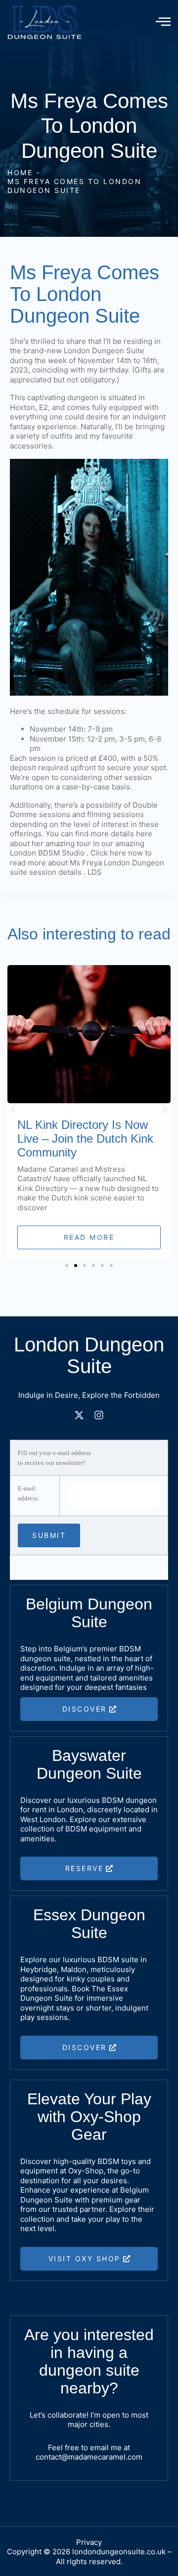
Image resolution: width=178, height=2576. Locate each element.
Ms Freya (86, 863)
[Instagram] (99, 1415)
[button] (14, 1108)
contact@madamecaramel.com (89, 2457)
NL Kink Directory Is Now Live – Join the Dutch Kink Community (85, 1139)
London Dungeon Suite (104, 351)
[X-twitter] (79, 1415)
